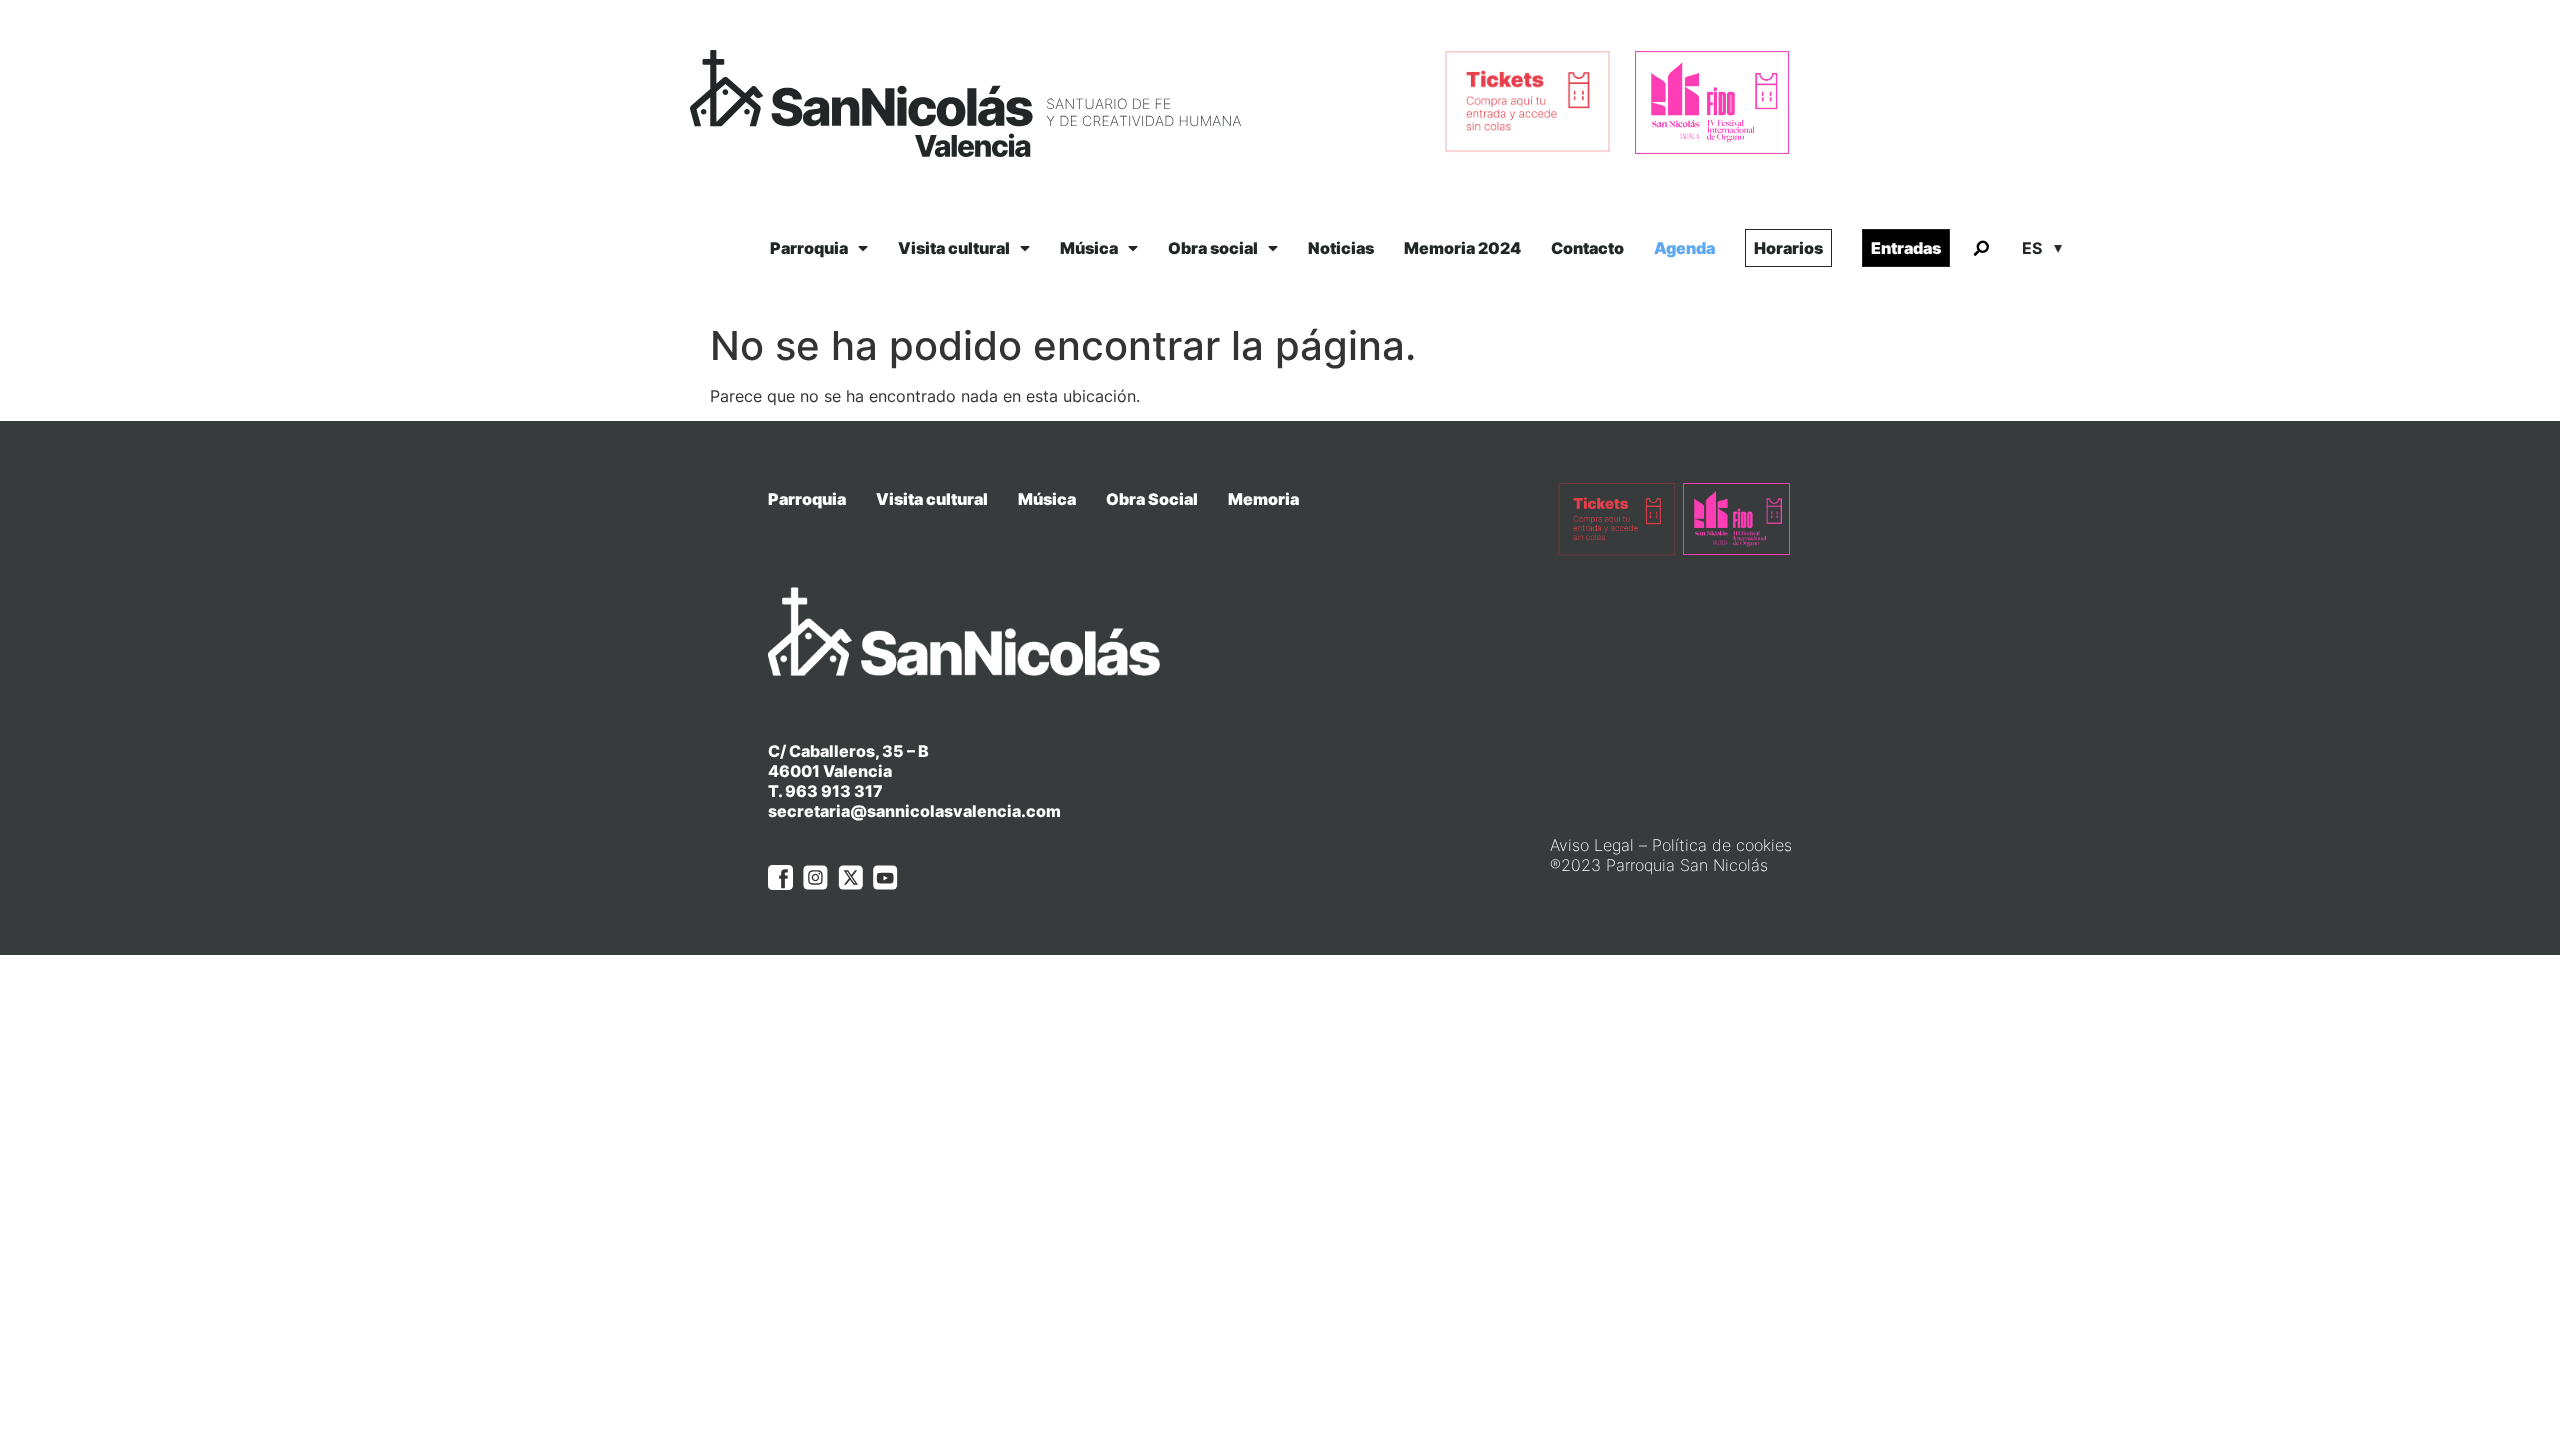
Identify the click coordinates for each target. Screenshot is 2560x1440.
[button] (1981, 249)
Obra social (1213, 248)
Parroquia (809, 248)
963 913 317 (834, 791)
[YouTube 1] (885, 877)
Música (1089, 248)
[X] (850, 877)
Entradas (1906, 248)
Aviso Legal (1592, 845)
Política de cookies (1722, 845)
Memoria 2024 (1462, 248)
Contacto (1587, 248)
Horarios (1788, 248)
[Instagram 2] (815, 877)
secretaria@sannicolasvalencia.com (914, 811)
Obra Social (1152, 499)
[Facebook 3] (780, 877)
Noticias (1341, 248)
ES (2032, 248)
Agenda (1684, 248)
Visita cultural (954, 248)
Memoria (1263, 499)
